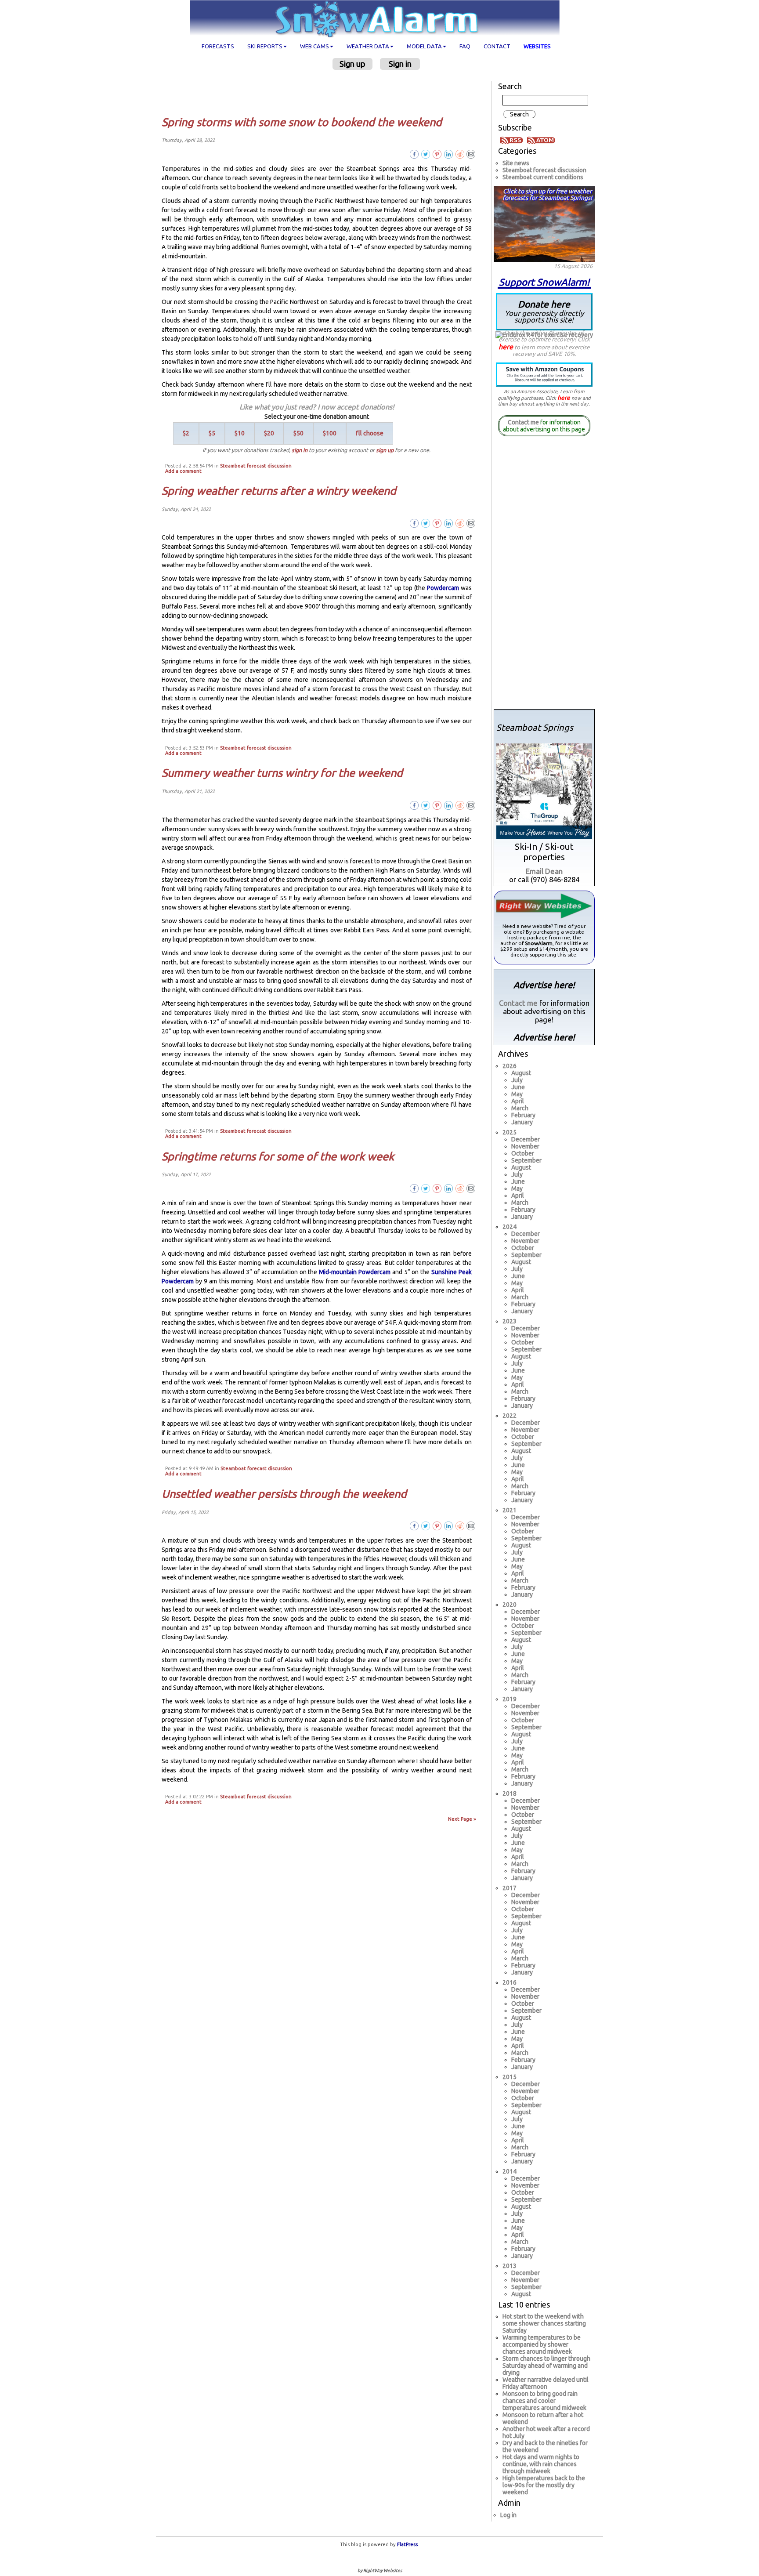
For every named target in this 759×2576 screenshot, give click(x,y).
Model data (424, 46)
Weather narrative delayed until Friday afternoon (546, 2383)
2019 (510, 1699)
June (518, 1087)
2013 (510, 2266)
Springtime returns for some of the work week (278, 1156)
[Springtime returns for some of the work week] (471, 1188)
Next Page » (462, 1819)
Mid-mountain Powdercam (355, 1272)
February (523, 1115)
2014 (510, 2171)
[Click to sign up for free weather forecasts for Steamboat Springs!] (544, 222)
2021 (510, 1510)
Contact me (523, 422)
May (517, 1094)
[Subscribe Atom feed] (541, 139)
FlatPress (407, 2544)
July (517, 1080)
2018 (510, 1793)
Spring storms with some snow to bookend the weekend (302, 122)
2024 (510, 1227)
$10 (240, 433)
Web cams (314, 46)
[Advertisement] (320, 93)
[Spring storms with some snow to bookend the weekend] (471, 154)
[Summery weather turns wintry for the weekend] (471, 805)
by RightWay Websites (380, 2571)
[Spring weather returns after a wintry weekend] (471, 522)
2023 (510, 1321)
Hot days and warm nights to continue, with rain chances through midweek (541, 2464)
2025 (510, 1132)
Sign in (400, 64)
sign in (300, 450)
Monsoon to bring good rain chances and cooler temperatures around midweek (544, 2401)
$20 (269, 433)
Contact (497, 46)
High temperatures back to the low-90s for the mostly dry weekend (544, 2485)
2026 (510, 1066)
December (526, 1139)
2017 (510, 1888)
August (521, 1073)
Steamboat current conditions (543, 177)
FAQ (465, 46)
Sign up (352, 64)
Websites (537, 46)
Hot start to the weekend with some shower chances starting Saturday (544, 2323)
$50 (298, 433)
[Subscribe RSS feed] (513, 139)
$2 (186, 433)
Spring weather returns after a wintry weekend (279, 491)
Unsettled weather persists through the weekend (284, 1494)
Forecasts (218, 46)
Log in (508, 2515)
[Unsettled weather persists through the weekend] (471, 1525)
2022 (510, 1416)
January (522, 1122)
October (523, 1153)
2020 (510, 1605)
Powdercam (443, 588)
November (525, 1146)
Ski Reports (265, 46)
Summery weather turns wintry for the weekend (282, 773)
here (506, 347)
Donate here (544, 311)
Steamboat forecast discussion (256, 466)
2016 (510, 1982)
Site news (516, 163)
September (526, 1160)
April (518, 1101)
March (520, 1108)
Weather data (368, 46)
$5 (212, 433)
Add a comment (183, 471)
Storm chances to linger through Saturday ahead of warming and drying (546, 2366)
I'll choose (370, 433)
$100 (330, 433)
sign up (385, 450)
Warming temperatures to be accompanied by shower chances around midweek (542, 2344)
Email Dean (544, 871)
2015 (510, 2077)
